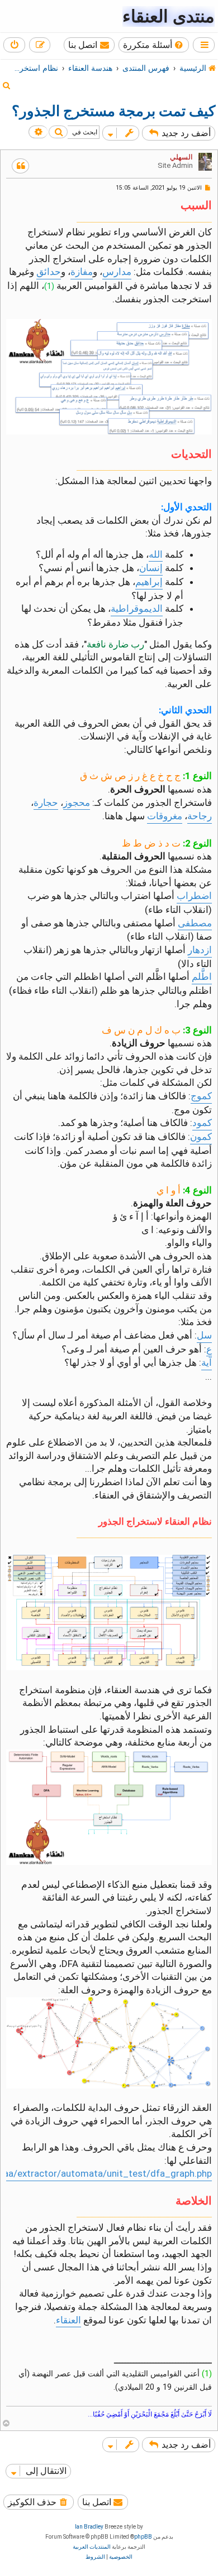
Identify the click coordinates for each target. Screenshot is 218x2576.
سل (204, 1335)
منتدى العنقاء (169, 16)
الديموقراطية (137, 608)
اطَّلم (202, 977)
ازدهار (200, 950)
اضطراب (194, 896)
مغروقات (165, 816)
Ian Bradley (89, 2527)
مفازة (82, 272)
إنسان (151, 568)
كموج (201, 1096)
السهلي (181, 157)
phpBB (143, 2537)
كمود (202, 1123)
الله (156, 554)
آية (207, 1362)
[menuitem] (154, 45)
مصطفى (195, 923)
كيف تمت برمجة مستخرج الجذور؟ (113, 111)
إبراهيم (149, 582)
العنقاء (68, 2320)
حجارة (46, 803)
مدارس (117, 272)
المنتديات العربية (92, 2547)
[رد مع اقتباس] (20, 166)
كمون (201, 1137)
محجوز (77, 803)
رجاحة (200, 816)
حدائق (49, 272)
